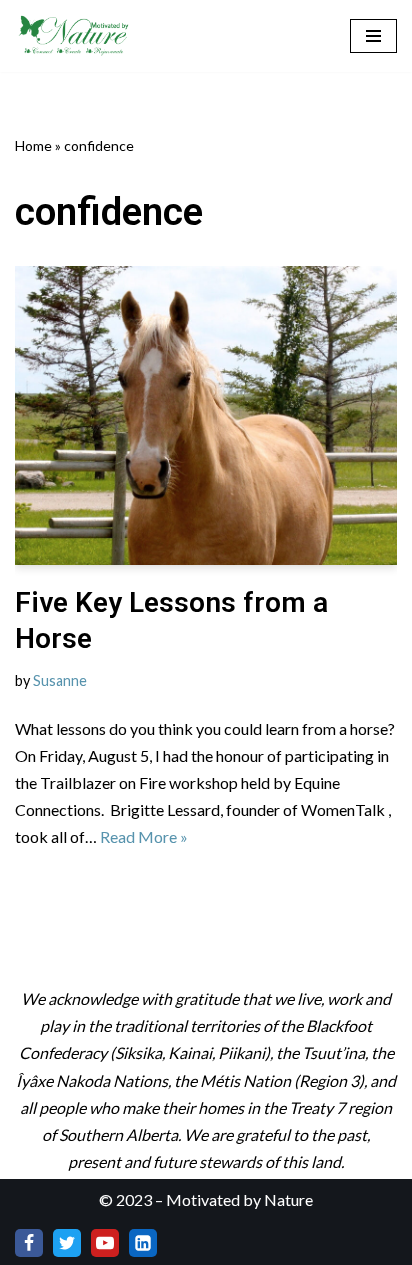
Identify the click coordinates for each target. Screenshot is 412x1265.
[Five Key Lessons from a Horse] (206, 415)
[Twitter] (67, 1243)
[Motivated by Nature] (75, 36)
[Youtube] (105, 1243)
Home (33, 145)
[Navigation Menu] (373, 36)
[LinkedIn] (143, 1243)
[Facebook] (29, 1243)
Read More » (144, 836)
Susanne (60, 680)
